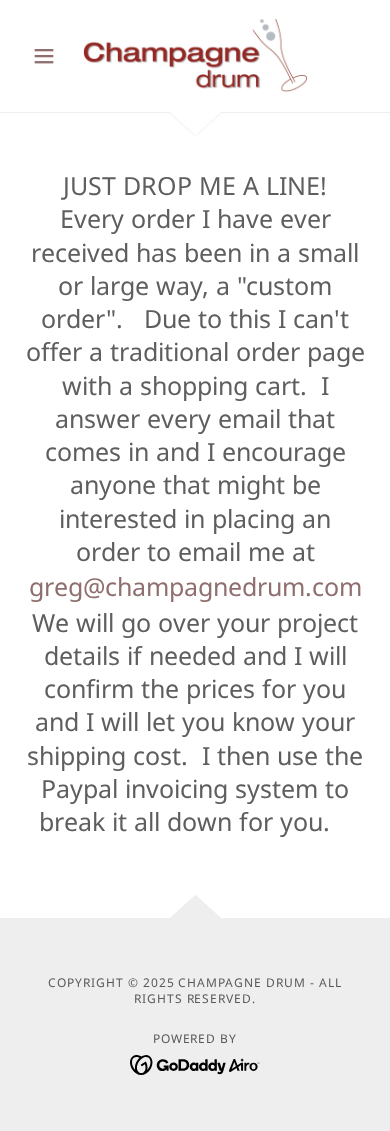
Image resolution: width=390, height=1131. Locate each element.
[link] (195, 56)
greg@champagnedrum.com (195, 586)
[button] (49, 56)
